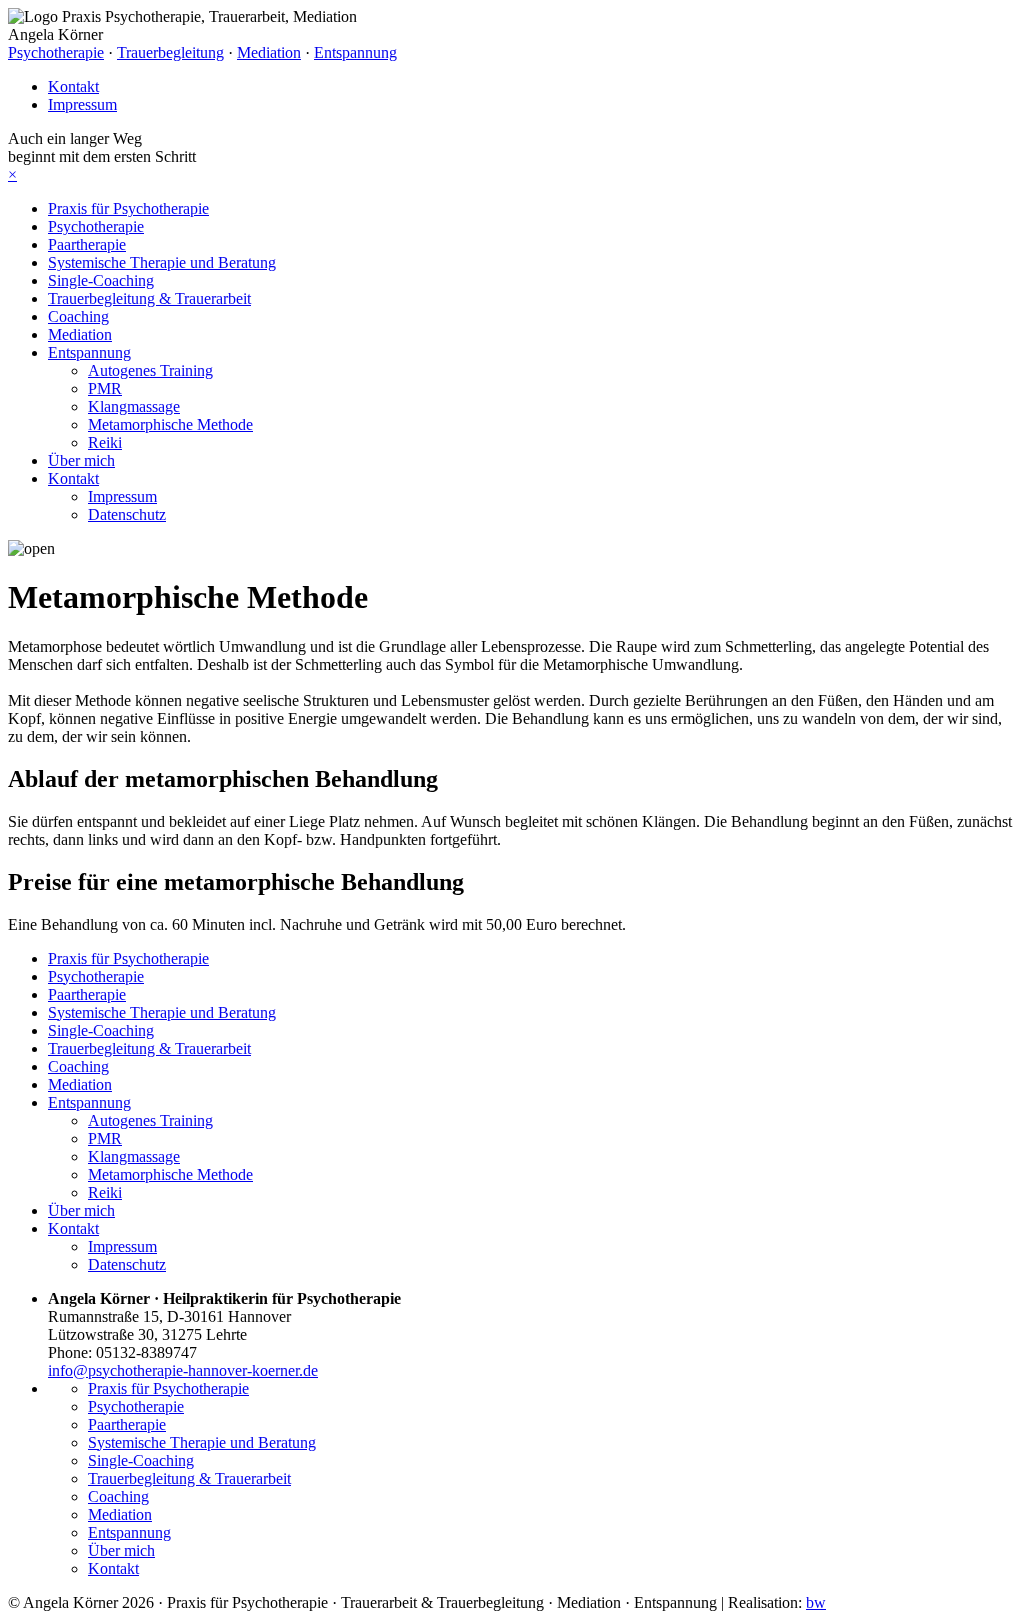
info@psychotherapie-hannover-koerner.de (183, 1370)
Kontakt (73, 86)
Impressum (82, 104)
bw (816, 1602)
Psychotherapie (56, 52)
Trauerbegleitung (170, 52)
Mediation (269, 52)
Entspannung (355, 52)
